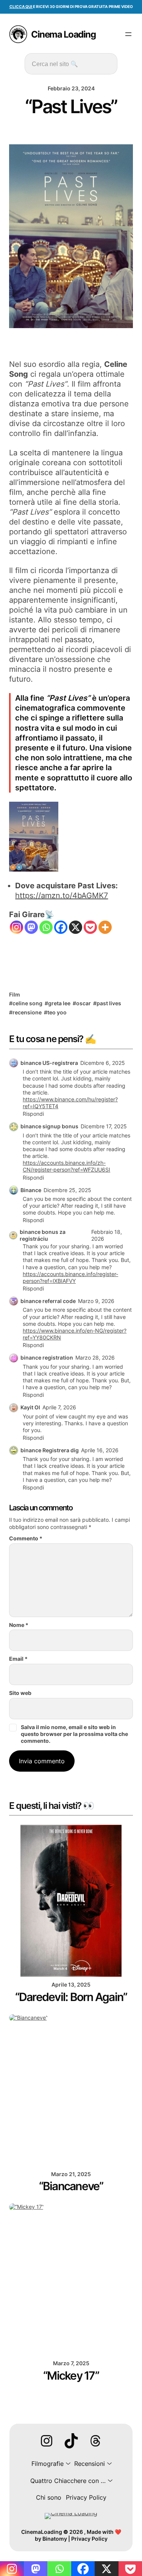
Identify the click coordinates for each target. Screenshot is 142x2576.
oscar (83, 1003)
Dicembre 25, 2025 (67, 1190)
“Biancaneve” (71, 2186)
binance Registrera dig (50, 1450)
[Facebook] (61, 927)
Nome (19, 1625)
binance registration (47, 1357)
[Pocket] (90, 927)
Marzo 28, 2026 (95, 1357)
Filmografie (48, 2464)
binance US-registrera (49, 1063)
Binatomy (55, 2539)
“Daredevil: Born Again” (71, 1997)
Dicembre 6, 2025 (103, 1063)
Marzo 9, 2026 (96, 1301)
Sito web (20, 1693)
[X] (76, 927)
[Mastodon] (31, 927)
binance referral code (48, 1301)
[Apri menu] (128, 34)
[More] (105, 927)
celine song (27, 1003)
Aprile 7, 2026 (59, 1407)
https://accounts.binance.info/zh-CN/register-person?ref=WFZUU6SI (66, 1166)
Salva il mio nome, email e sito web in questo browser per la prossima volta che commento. (74, 1734)
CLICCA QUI (21, 7)
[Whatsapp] (46, 927)
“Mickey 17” (71, 2375)
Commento (26, 1538)
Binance (31, 1190)
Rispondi (33, 1114)
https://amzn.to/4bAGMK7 (62, 896)
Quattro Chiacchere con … (68, 2481)
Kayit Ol (30, 1407)
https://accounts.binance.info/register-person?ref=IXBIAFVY (70, 1277)
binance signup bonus (49, 1126)
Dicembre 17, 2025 (104, 1126)
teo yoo (57, 1012)
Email (18, 1659)
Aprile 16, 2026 (100, 1450)
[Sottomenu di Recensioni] (108, 2464)
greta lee (59, 1003)
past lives (109, 1003)
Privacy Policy (89, 2539)
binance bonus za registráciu (43, 1235)
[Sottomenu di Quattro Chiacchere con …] (109, 2481)
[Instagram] (16, 927)
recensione (27, 1012)
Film (15, 994)
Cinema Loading (63, 34)
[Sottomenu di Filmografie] (67, 2464)
